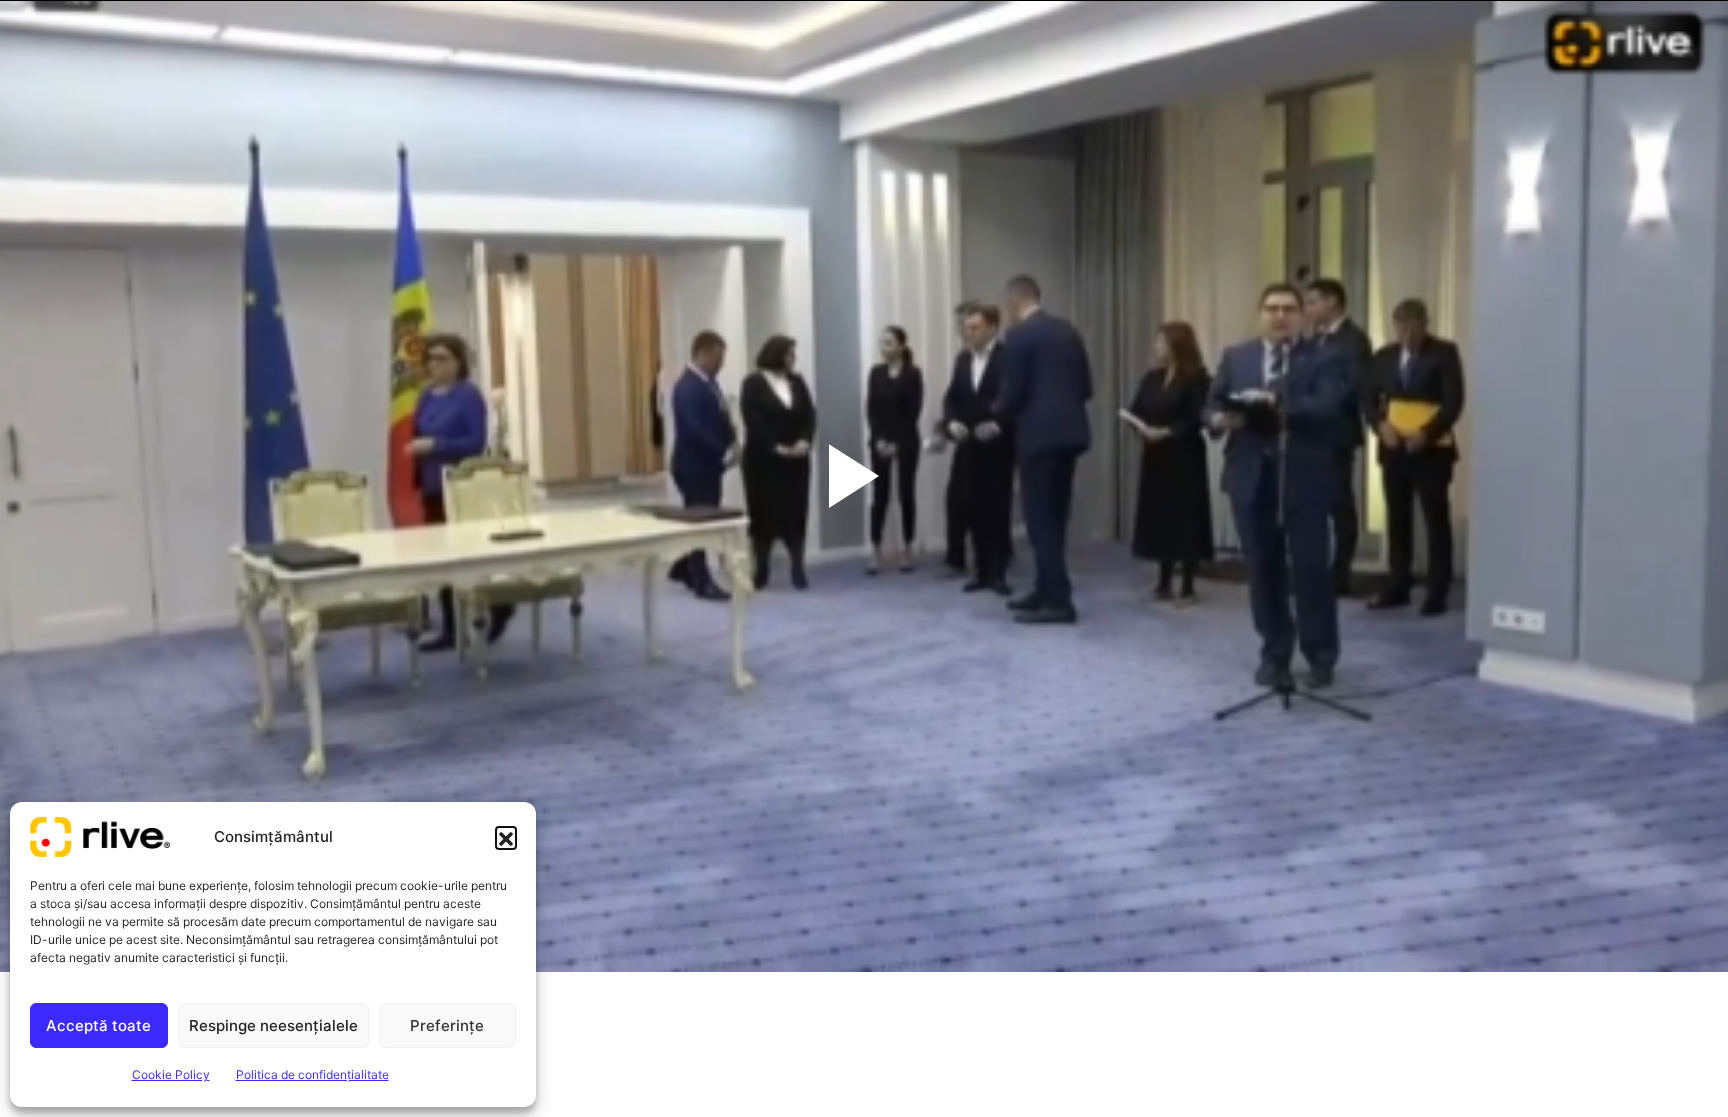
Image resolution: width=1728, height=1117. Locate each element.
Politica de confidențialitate (312, 1074)
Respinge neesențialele (273, 1025)
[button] (506, 837)
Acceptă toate (98, 1025)
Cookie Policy (171, 1074)
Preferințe (447, 1025)
